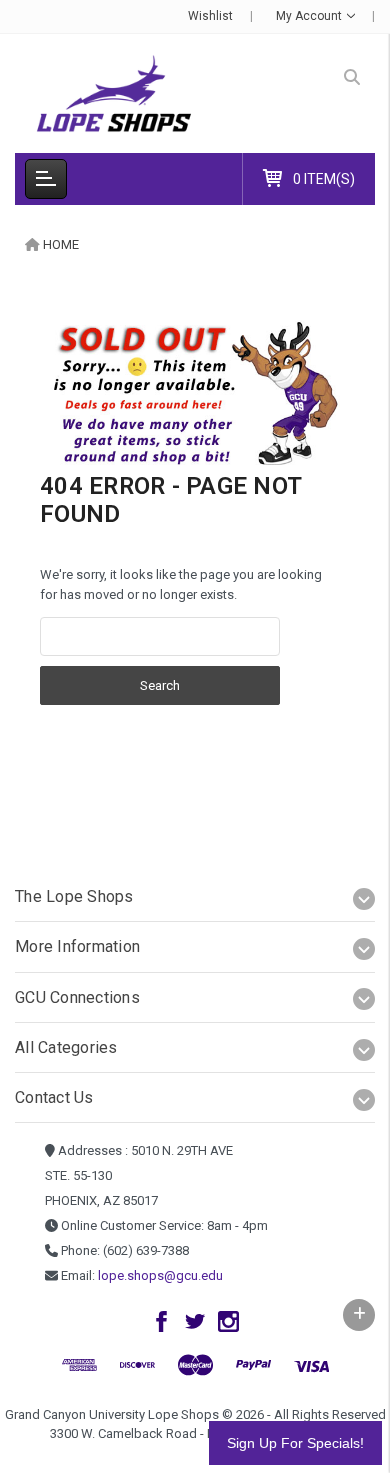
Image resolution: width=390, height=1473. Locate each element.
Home (61, 244)
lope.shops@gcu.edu (160, 1275)
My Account (310, 16)
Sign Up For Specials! (295, 1443)
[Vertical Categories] (46, 179)
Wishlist (210, 16)
